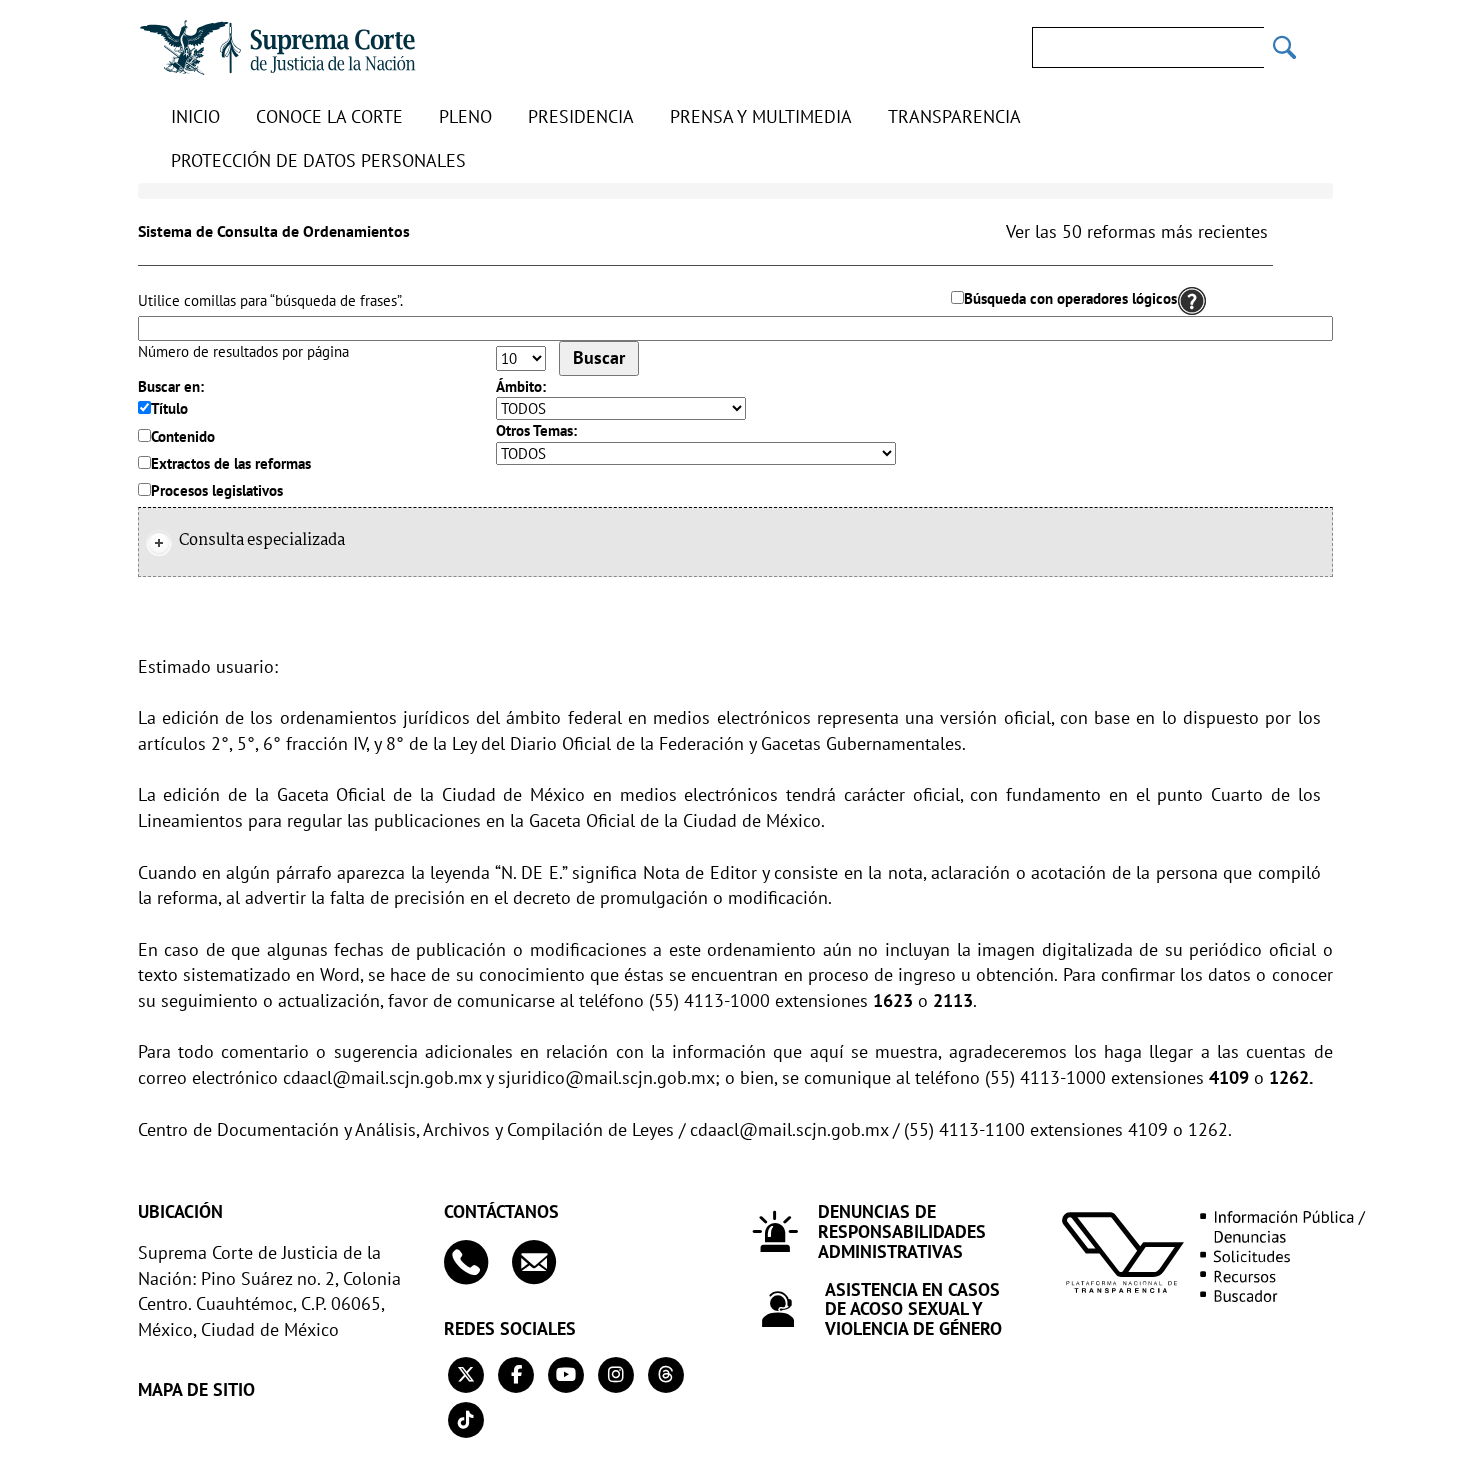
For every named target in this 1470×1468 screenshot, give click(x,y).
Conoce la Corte (329, 116)
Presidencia (581, 116)
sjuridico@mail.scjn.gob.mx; (609, 1077)
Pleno (465, 116)
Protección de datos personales (318, 160)
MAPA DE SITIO (196, 1390)
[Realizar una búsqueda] (1285, 47)
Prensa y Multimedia (761, 116)
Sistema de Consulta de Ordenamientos (274, 231)
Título (169, 408)
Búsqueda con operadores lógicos (1070, 298)
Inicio (195, 116)
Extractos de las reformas (231, 463)
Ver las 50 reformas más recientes (1137, 231)
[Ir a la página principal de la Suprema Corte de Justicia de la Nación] (278, 47)
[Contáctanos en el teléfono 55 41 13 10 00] (475, 1262)
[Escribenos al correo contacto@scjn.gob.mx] (543, 1262)
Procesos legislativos (217, 490)
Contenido (183, 436)
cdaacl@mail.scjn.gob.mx (382, 1077)
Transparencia (954, 116)
